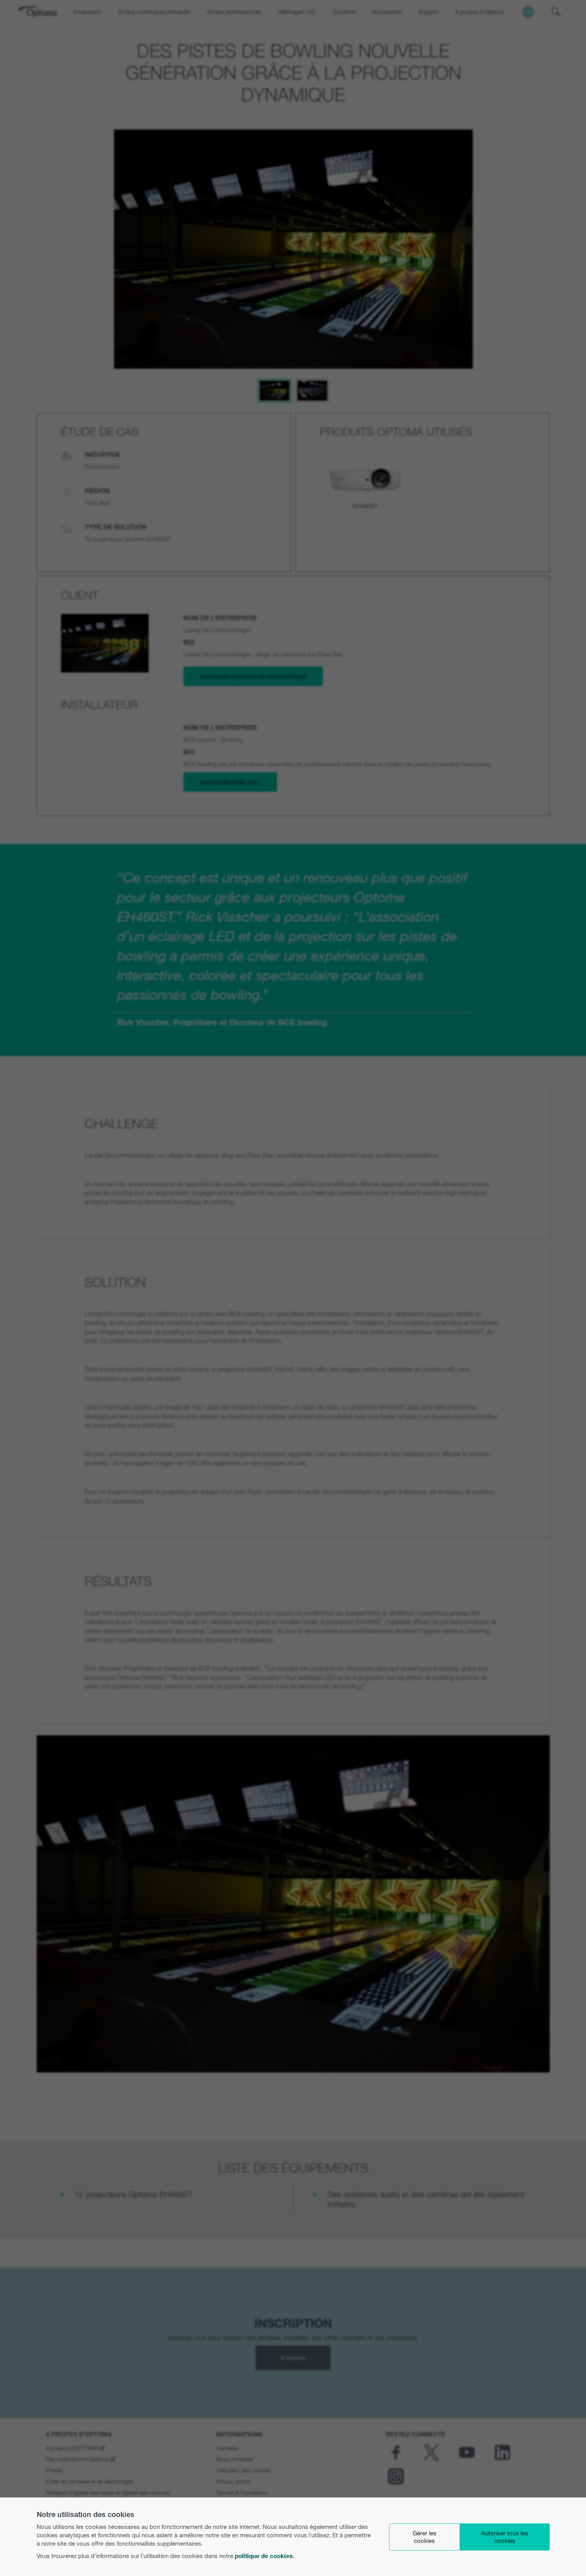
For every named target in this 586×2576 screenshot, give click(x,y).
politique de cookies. (264, 2556)
